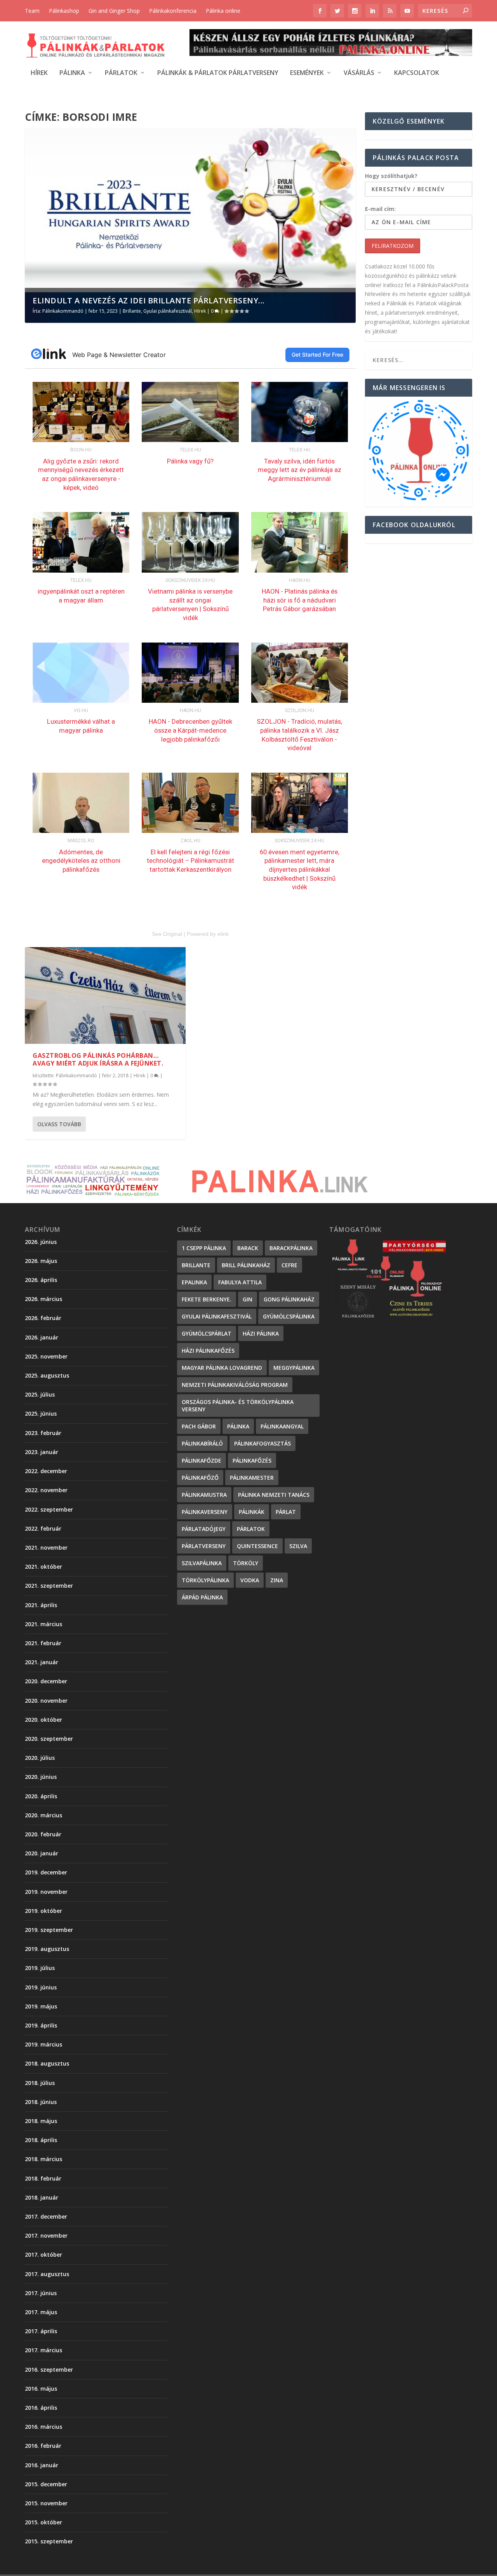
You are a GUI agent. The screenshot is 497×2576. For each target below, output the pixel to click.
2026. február (43, 1318)
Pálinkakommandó (63, 311)
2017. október (43, 2255)
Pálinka (72, 73)
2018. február (43, 2178)
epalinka (194, 1282)
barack (248, 1248)
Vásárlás (359, 73)
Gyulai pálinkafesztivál (168, 311)
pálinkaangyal (282, 1426)
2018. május (41, 2121)
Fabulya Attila (240, 1282)
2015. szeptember (49, 2541)
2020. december (46, 1681)
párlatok (251, 1529)
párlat (286, 1512)
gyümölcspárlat (207, 1333)
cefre (289, 1265)
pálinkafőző (200, 1478)
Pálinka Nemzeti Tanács (274, 1495)
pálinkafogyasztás (262, 1443)
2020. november (46, 1701)
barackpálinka (291, 1248)
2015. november (46, 2503)
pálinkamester (252, 1478)
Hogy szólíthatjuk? (391, 176)
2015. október (43, 2522)
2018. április (41, 2140)
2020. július (40, 1758)
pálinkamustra (204, 1495)
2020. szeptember (49, 1739)
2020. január (42, 1853)
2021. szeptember (49, 1586)
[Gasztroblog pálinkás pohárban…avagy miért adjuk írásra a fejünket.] (105, 995)
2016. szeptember (49, 2370)
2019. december (46, 1872)
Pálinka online (223, 11)
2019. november (46, 1892)
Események (307, 73)
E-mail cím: (380, 209)
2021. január (42, 1662)
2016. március (43, 2427)
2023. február (43, 1433)
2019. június (41, 1987)
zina (277, 1580)
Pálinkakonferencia (173, 11)
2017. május (41, 2312)
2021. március (43, 1624)
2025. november (46, 1356)
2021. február (43, 1643)
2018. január (42, 2197)
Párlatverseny (204, 1546)
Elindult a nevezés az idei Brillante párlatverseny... (149, 300)
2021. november (46, 1548)
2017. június (41, 2293)
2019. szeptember (49, 1930)
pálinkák (252, 1512)
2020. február (43, 1834)
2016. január (42, 2465)
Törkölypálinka (205, 1580)
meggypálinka (294, 1368)
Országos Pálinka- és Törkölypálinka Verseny (238, 1406)
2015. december (46, 2484)
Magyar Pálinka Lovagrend (222, 1368)
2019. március (43, 2044)
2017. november (46, 2235)
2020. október (43, 1720)
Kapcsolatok (417, 73)
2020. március (43, 1815)
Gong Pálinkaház (289, 1299)
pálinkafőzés (252, 1460)
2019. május (41, 2006)
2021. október (43, 1567)
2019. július (40, 1968)
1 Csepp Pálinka (204, 1248)
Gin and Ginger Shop (114, 11)
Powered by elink (208, 934)
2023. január (42, 1452)
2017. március (43, 2350)
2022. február (43, 1528)
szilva (298, 1546)
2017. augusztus (47, 2274)
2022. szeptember (49, 1509)
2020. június (41, 1777)
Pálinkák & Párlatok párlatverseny (218, 73)
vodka (250, 1580)
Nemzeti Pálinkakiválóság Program (235, 1385)
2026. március (43, 1299)
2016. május (41, 2389)
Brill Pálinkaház (246, 1265)
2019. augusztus (47, 1949)
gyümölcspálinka (289, 1316)
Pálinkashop (64, 11)
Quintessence (257, 1546)
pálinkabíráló (202, 1443)
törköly (246, 1563)
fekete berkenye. (207, 1299)
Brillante (132, 311)
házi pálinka (261, 1333)
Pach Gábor (199, 1426)
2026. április (41, 1280)
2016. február (43, 2446)
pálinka (238, 1426)
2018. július (40, 2083)
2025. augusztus (47, 1375)
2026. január (42, 1337)
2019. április (41, 2025)
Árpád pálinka (202, 1597)
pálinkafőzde (202, 1460)
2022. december (46, 1471)
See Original (167, 934)
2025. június (41, 1413)
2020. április (41, 1796)
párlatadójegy (204, 1529)
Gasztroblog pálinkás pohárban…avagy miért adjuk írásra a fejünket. (98, 1060)
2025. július (40, 1394)
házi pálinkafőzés (208, 1351)
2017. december (46, 2216)
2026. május (41, 1261)
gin (248, 1299)
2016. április (41, 2408)
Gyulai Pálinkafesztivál (217, 1316)
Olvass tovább (59, 1124)
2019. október (43, 1911)
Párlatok (121, 73)
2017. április (41, 2331)
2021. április (41, 1605)
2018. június (41, 2102)
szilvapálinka (202, 1563)
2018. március (43, 2159)
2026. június (41, 1242)
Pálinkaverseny (205, 1512)
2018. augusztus (47, 2063)
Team (32, 11)
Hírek (39, 73)
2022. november (46, 1490)
